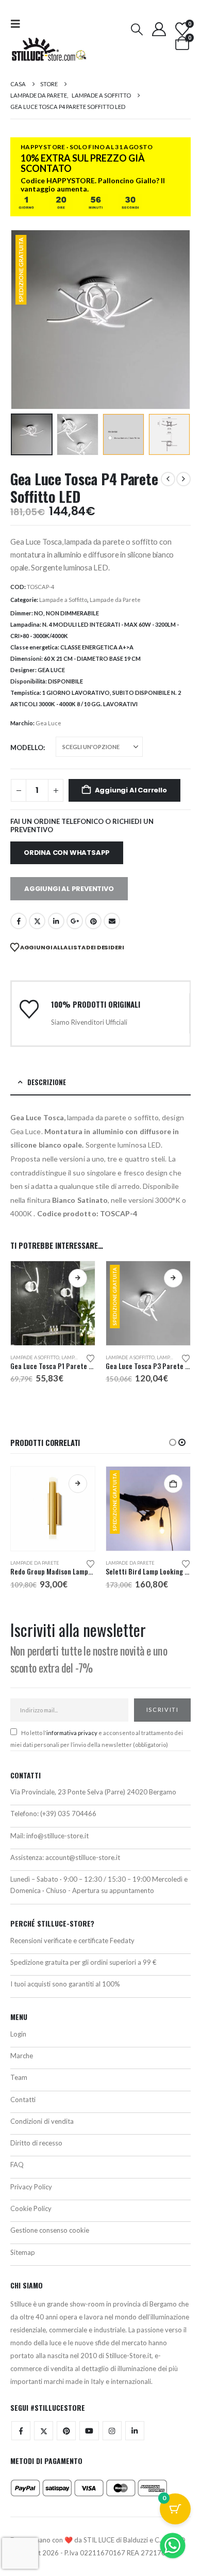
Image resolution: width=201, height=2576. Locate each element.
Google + (75, 921)
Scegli (78, 1278)
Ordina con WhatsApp (67, 853)
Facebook (19, 921)
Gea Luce (48, 723)
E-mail (112, 921)
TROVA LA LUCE (100, 2216)
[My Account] (159, 29)
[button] (19, 23)
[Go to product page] (53, 1303)
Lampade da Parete (115, 600)
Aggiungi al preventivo (69, 889)
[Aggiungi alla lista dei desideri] (91, 1358)
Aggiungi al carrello (131, 790)
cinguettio (37, 921)
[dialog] (100, 2190)
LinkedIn (56, 921)
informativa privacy (72, 1733)
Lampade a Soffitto (63, 600)
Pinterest (93, 921)
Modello (27, 748)
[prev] (168, 479)
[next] (183, 479)
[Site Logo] (49, 49)
